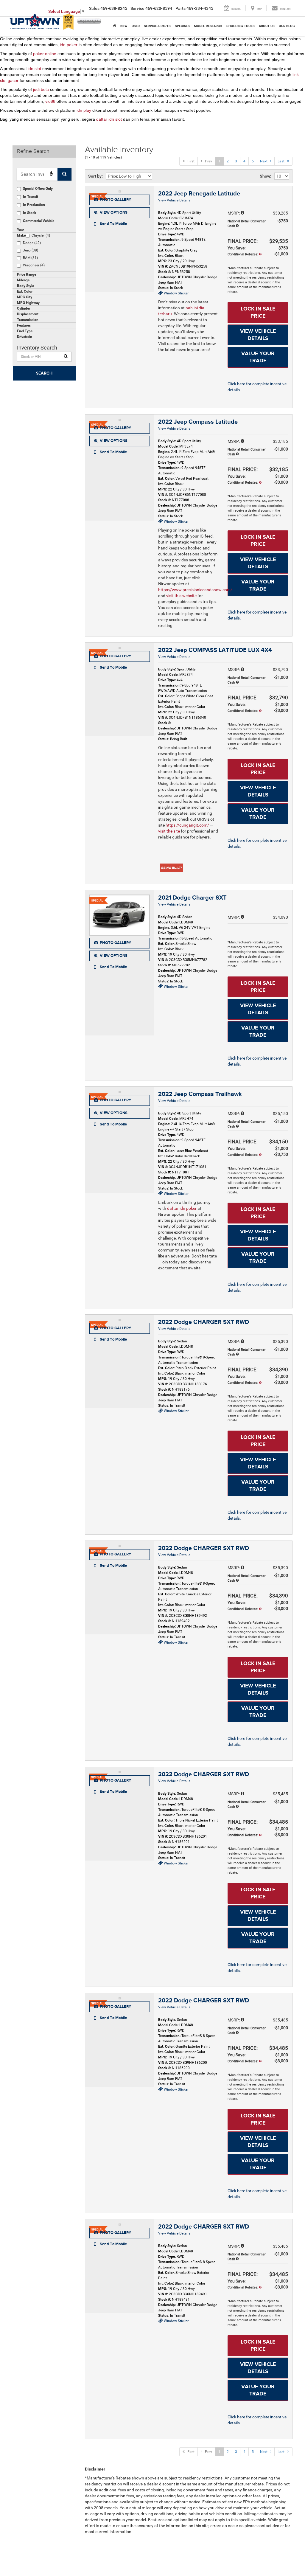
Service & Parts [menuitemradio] (157, 26)
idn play (84, 110)
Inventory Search (37, 348)
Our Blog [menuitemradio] (287, 26)
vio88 (50, 101)
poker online (45, 54)
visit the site (169, 831)
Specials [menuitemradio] (182, 26)
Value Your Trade (258, 357)
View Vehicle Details (174, 200)
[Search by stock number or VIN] (66, 357)
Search (44, 373)
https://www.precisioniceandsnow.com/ (195, 590)
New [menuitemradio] (124, 26)
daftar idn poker (182, 1208)
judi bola (41, 89)
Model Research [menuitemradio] (208, 26)
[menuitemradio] (115, 26)
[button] (120, 224)
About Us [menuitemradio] (267, 26)
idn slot (34, 69)
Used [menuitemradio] (136, 26)
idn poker (69, 45)
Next (265, 161)
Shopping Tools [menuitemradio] (241, 26)
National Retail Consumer (247, 224)
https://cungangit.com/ (187, 825)
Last (282, 161)
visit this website (181, 596)
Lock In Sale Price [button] (258, 313)
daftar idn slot (109, 119)
